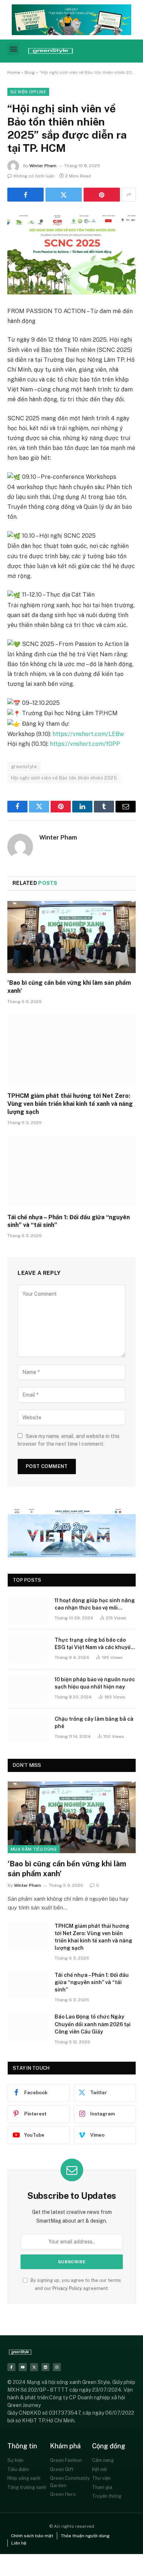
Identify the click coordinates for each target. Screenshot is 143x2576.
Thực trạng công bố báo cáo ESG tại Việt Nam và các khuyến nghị (94, 1647)
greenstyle (24, 767)
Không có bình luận (34, 176)
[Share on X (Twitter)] (64, 195)
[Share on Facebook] (25, 195)
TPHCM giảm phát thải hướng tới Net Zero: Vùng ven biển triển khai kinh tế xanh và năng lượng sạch (70, 1104)
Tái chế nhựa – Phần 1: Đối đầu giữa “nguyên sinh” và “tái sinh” (92, 1982)
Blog (30, 72)
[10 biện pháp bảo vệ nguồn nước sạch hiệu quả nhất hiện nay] (28, 1689)
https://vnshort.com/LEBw (88, 734)
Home (14, 72)
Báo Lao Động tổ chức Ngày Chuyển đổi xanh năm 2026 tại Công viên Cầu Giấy (93, 2024)
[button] (13, 49)
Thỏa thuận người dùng (85, 2536)
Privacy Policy (67, 2288)
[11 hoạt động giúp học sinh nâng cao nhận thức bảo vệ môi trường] (28, 1610)
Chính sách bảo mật (32, 2536)
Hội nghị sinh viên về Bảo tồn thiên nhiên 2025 (64, 778)
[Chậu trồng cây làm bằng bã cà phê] (28, 1728)
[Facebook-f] (11, 2367)
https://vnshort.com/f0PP (85, 744)
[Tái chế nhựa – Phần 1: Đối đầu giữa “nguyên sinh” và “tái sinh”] (71, 1171)
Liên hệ (19, 2543)
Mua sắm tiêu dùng (34, 1849)
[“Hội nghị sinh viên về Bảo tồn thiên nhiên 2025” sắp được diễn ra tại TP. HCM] (71, 253)
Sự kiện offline (28, 92)
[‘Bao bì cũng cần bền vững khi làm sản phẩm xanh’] (71, 937)
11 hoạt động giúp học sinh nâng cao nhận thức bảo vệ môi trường (95, 1608)
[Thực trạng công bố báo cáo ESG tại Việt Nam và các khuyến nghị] (28, 1649)
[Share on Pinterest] (102, 195)
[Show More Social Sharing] (129, 195)
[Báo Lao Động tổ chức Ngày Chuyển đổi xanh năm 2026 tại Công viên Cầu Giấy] (28, 2026)
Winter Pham (43, 166)
